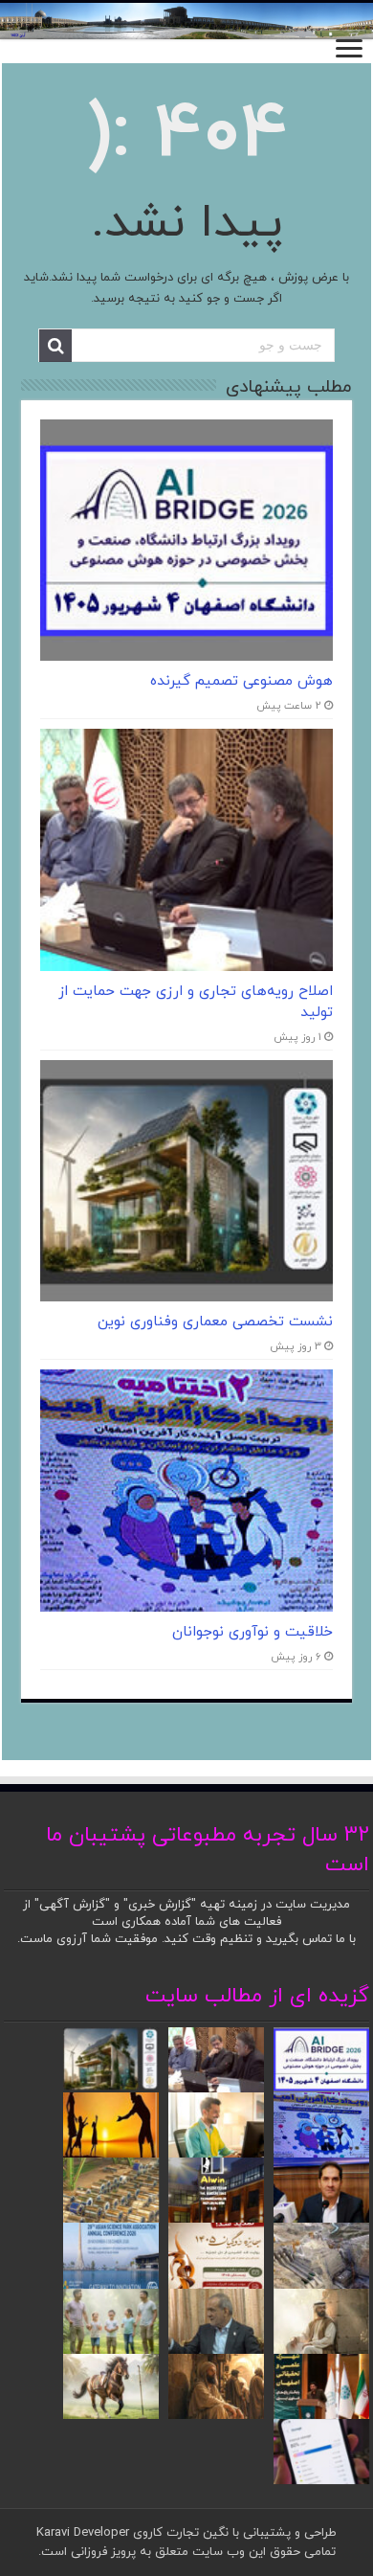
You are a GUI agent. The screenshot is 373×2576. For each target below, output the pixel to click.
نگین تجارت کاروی (179, 2533)
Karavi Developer (83, 2533)
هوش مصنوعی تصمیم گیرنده (241, 681)
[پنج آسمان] (186, 21)
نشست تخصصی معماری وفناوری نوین (215, 1322)
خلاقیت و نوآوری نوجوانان (252, 1632)
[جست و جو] (55, 346)
